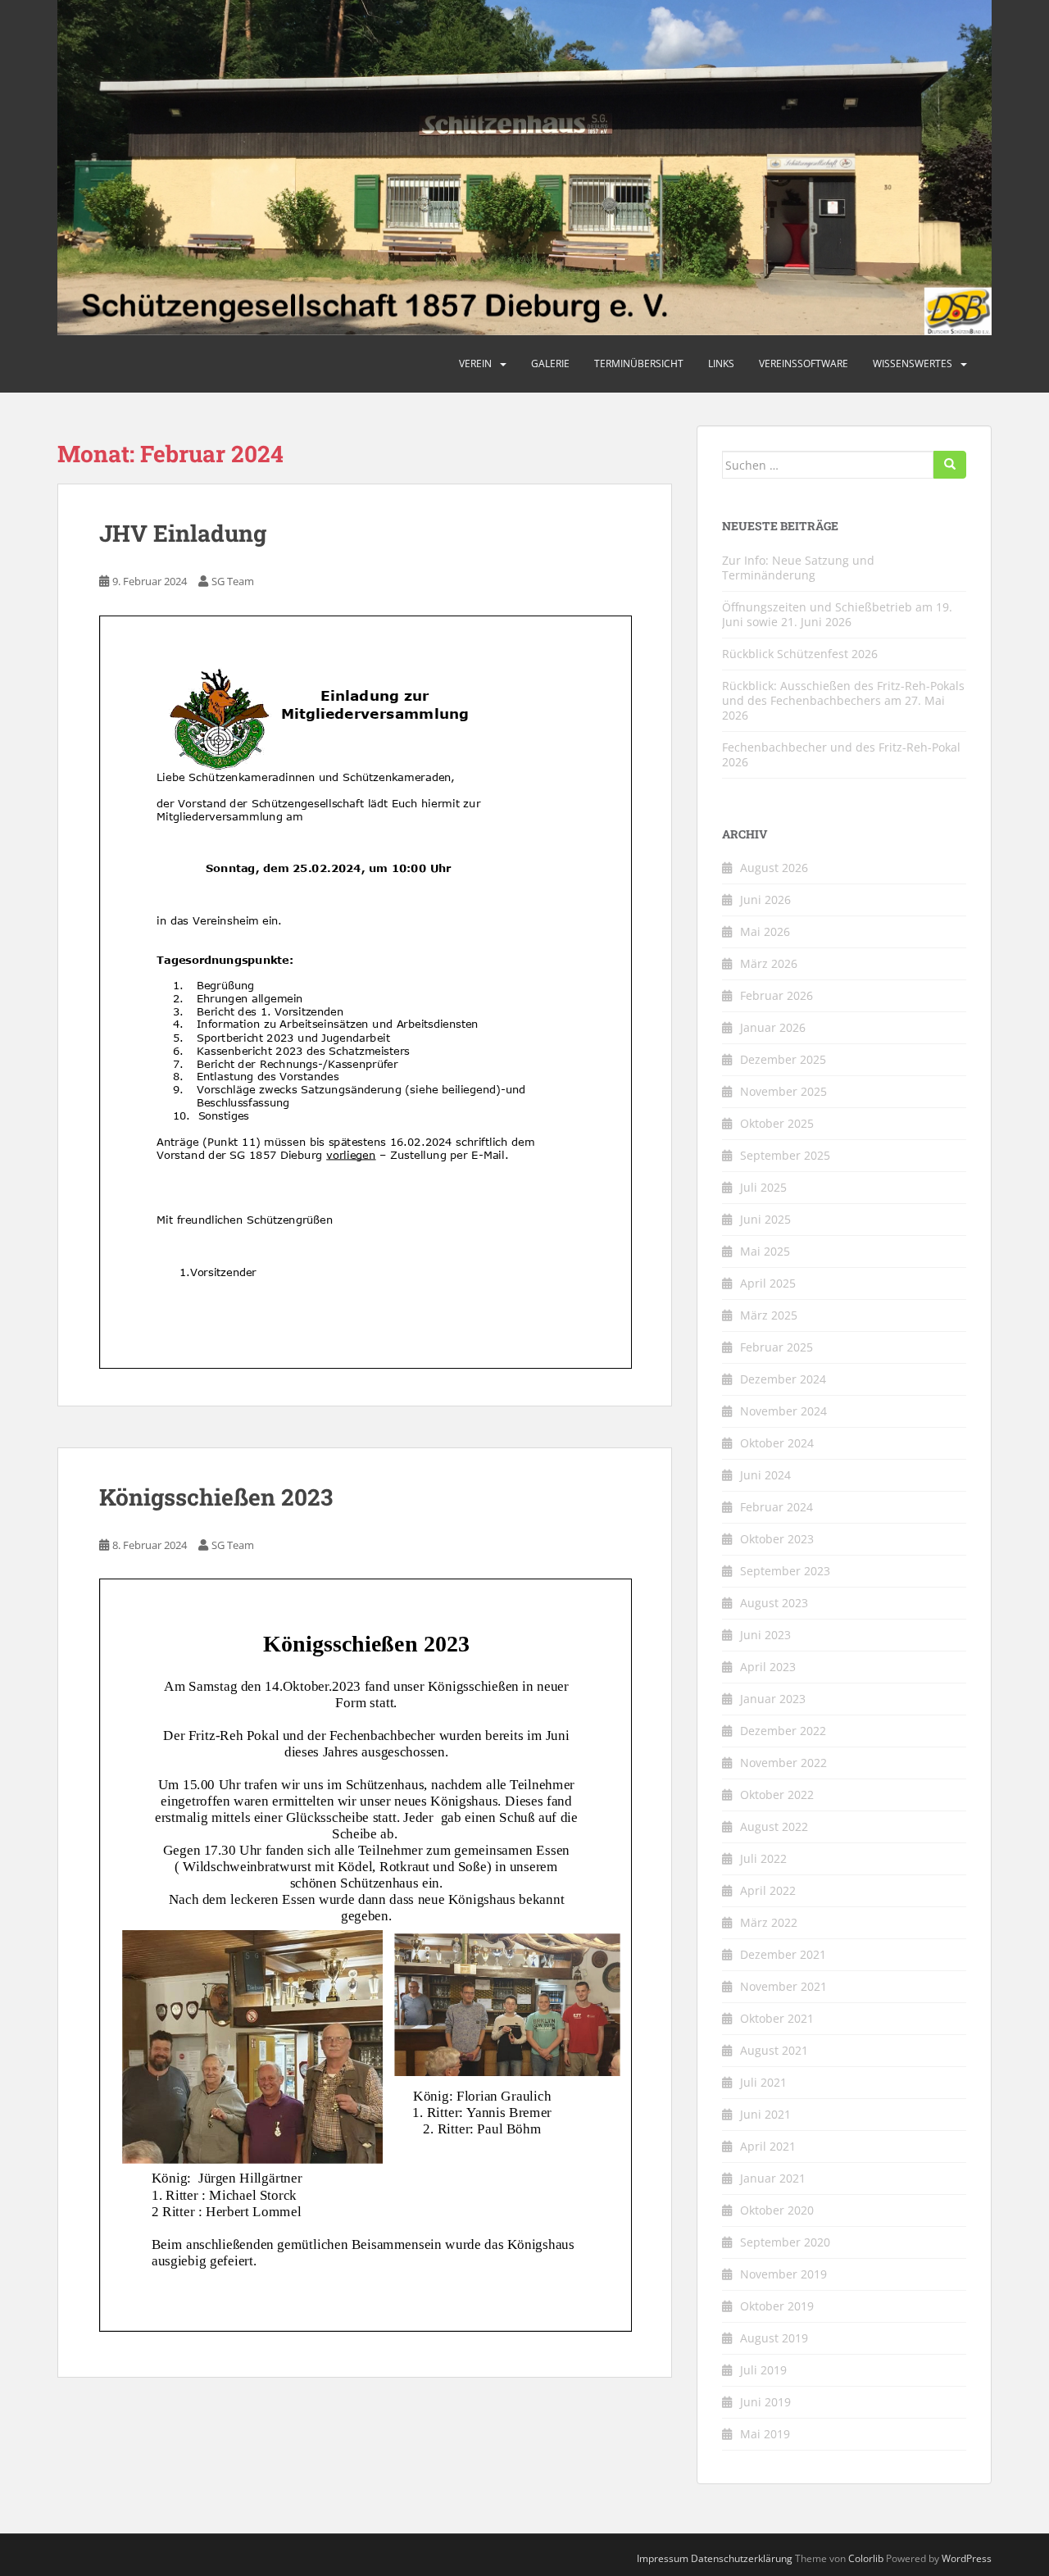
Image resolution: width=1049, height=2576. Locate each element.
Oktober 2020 (777, 2210)
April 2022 (768, 1890)
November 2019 (783, 2274)
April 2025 (768, 1283)
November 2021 (783, 1986)
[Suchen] (950, 465)
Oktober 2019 (777, 2306)
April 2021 (768, 2146)
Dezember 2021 (783, 1954)
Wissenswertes (913, 363)
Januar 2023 (773, 1699)
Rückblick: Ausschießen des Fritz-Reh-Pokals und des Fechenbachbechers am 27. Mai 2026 (843, 700)
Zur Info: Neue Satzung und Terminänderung (798, 568)
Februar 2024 (777, 1507)
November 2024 (783, 1411)
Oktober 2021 (777, 2018)
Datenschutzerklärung (742, 2558)
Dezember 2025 (783, 1059)
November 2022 (783, 1763)
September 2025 (785, 1155)
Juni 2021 (765, 2114)
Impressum (663, 2558)
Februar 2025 (777, 1347)
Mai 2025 (765, 1251)
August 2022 (774, 1826)
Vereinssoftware (804, 363)
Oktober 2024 (777, 1443)
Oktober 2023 (777, 1539)
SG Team (233, 581)
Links (721, 363)
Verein (475, 363)
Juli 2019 (763, 2370)
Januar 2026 (773, 1027)
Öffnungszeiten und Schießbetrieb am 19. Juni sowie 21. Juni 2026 (837, 614)
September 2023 (785, 1571)
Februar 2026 (777, 995)
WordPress (967, 2558)
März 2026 (769, 963)
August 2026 (774, 868)
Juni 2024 (765, 1475)
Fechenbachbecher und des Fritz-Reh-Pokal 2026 (841, 754)
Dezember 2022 (783, 1731)
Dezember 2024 (783, 1379)
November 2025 (783, 1091)
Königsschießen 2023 (216, 1497)
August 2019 (774, 2338)
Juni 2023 (765, 1635)
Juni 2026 (765, 900)
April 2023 (768, 1667)
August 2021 (774, 2050)
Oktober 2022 (777, 1795)
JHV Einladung (183, 533)
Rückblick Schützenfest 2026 (800, 654)
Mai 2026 (765, 931)
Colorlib (866, 2558)
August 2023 (774, 1603)
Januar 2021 (773, 2178)
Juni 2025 (765, 1219)
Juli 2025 (763, 1187)
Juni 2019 (765, 2402)
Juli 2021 (763, 2082)
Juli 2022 (763, 1858)
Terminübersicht (639, 363)
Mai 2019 (765, 2434)
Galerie (550, 363)
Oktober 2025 (777, 1123)
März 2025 (769, 1315)
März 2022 (769, 1922)
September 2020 (785, 2242)
